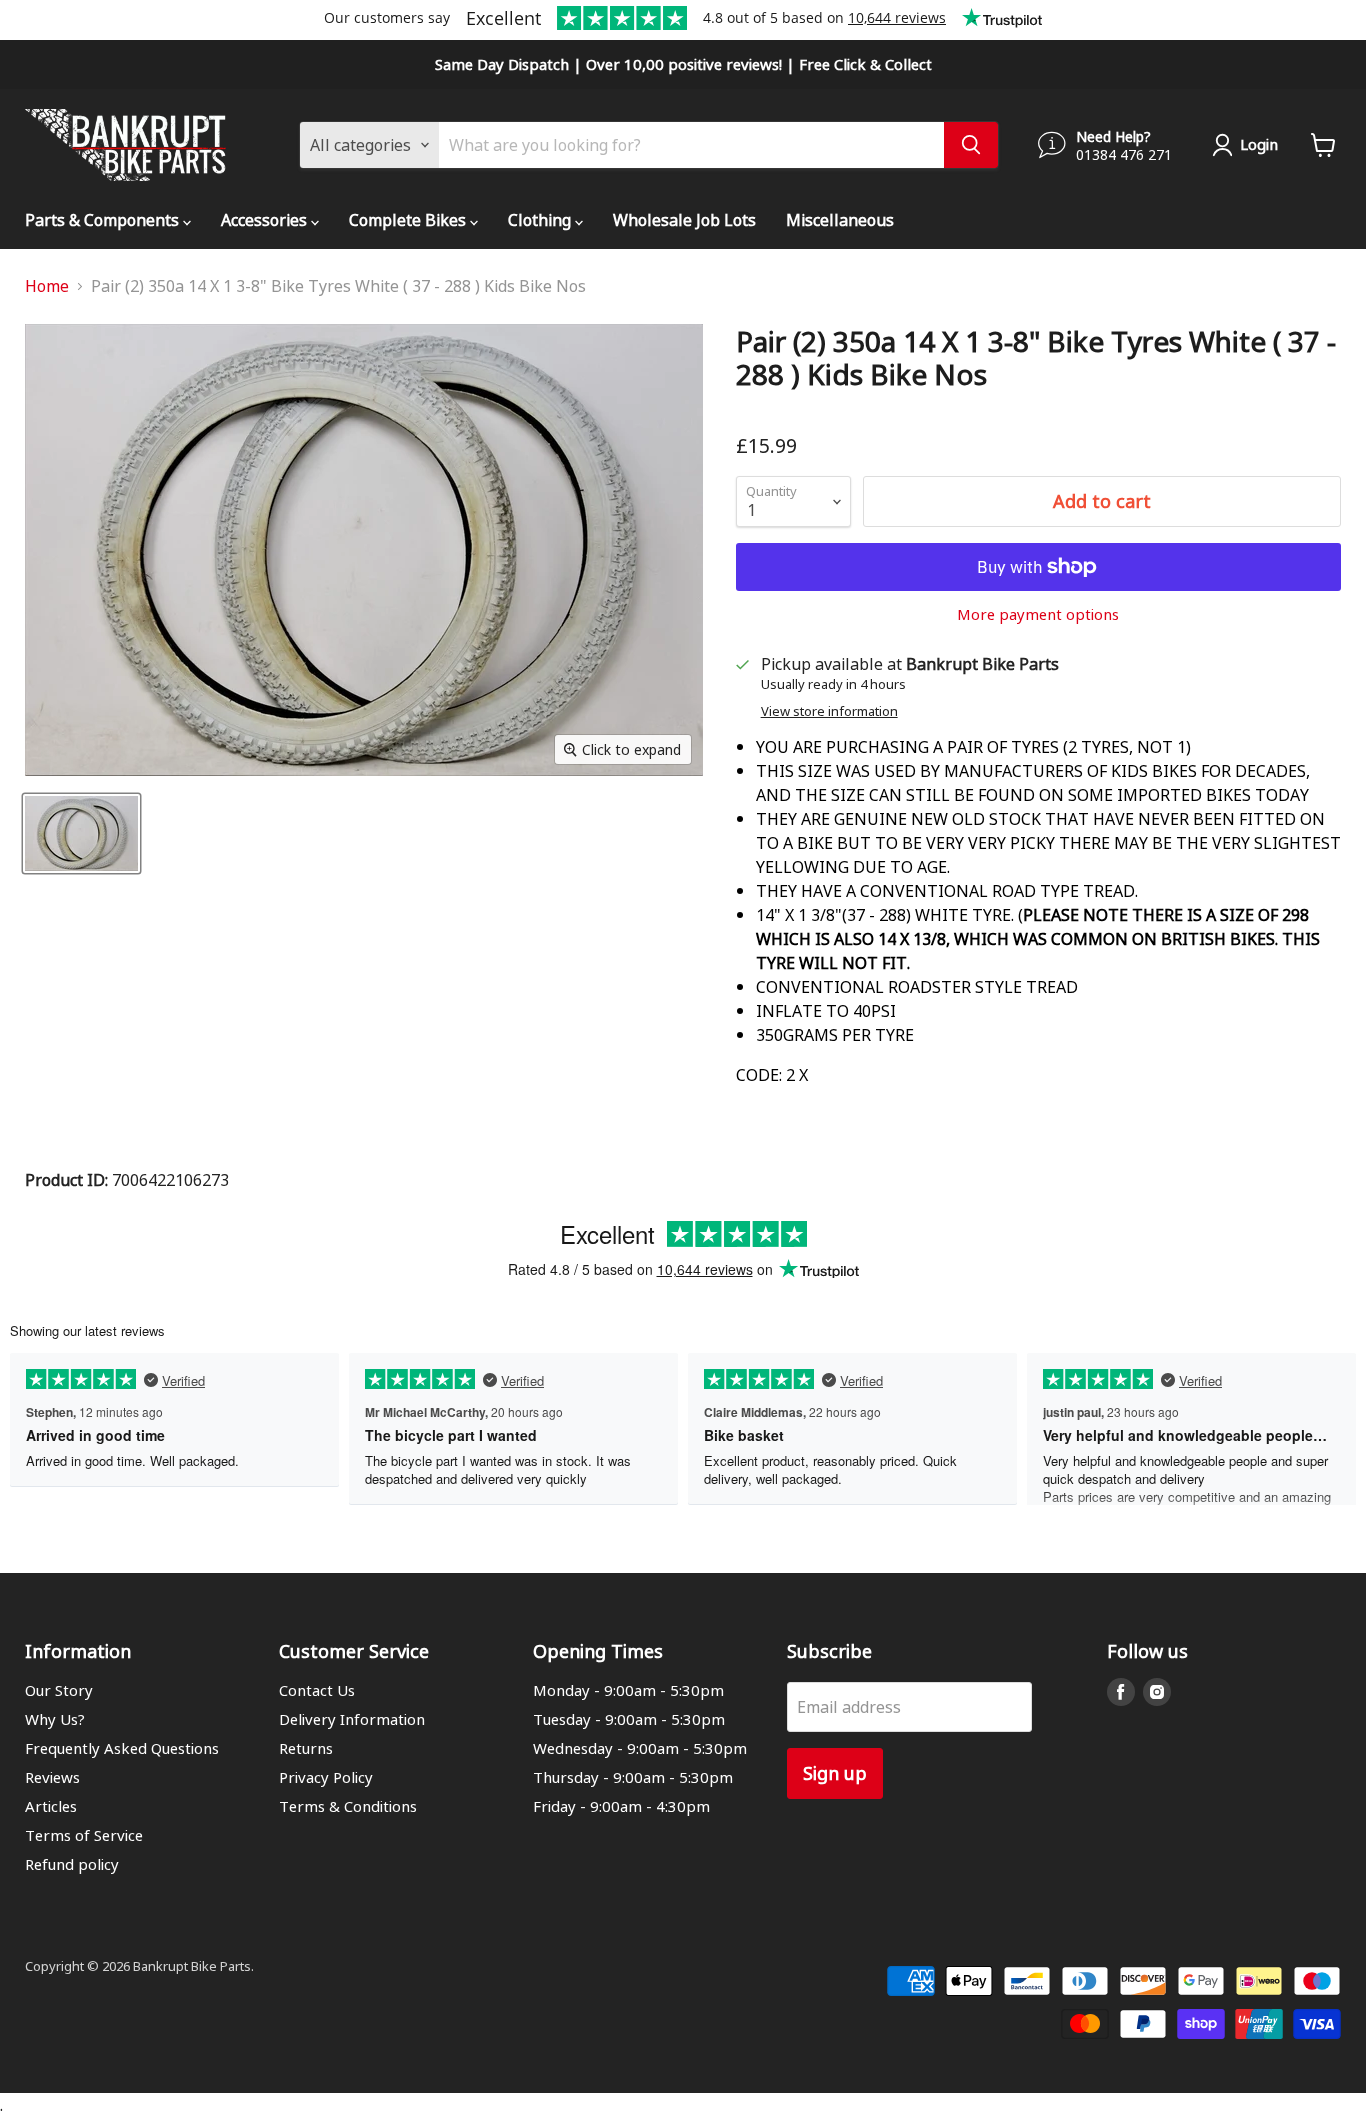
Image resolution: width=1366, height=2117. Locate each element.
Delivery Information (352, 1719)
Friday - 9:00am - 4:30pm (621, 1806)
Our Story (59, 1690)
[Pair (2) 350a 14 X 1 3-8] (81, 833)
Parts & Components (104, 219)
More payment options (1038, 614)
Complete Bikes (409, 219)
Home (47, 286)
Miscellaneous (840, 219)
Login (1259, 144)
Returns (306, 1748)
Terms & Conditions (348, 1806)
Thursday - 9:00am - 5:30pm (633, 1777)
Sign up (835, 1772)
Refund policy (72, 1864)
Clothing (541, 219)
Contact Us (317, 1690)
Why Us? (55, 1719)
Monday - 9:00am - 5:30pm (628, 1690)
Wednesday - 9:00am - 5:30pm (640, 1748)
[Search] (971, 145)
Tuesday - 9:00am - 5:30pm (629, 1719)
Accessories (266, 219)
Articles (51, 1806)
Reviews (52, 1777)
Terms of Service (84, 1835)
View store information (829, 711)
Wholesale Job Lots (684, 219)
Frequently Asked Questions (122, 1748)
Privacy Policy (326, 1777)
